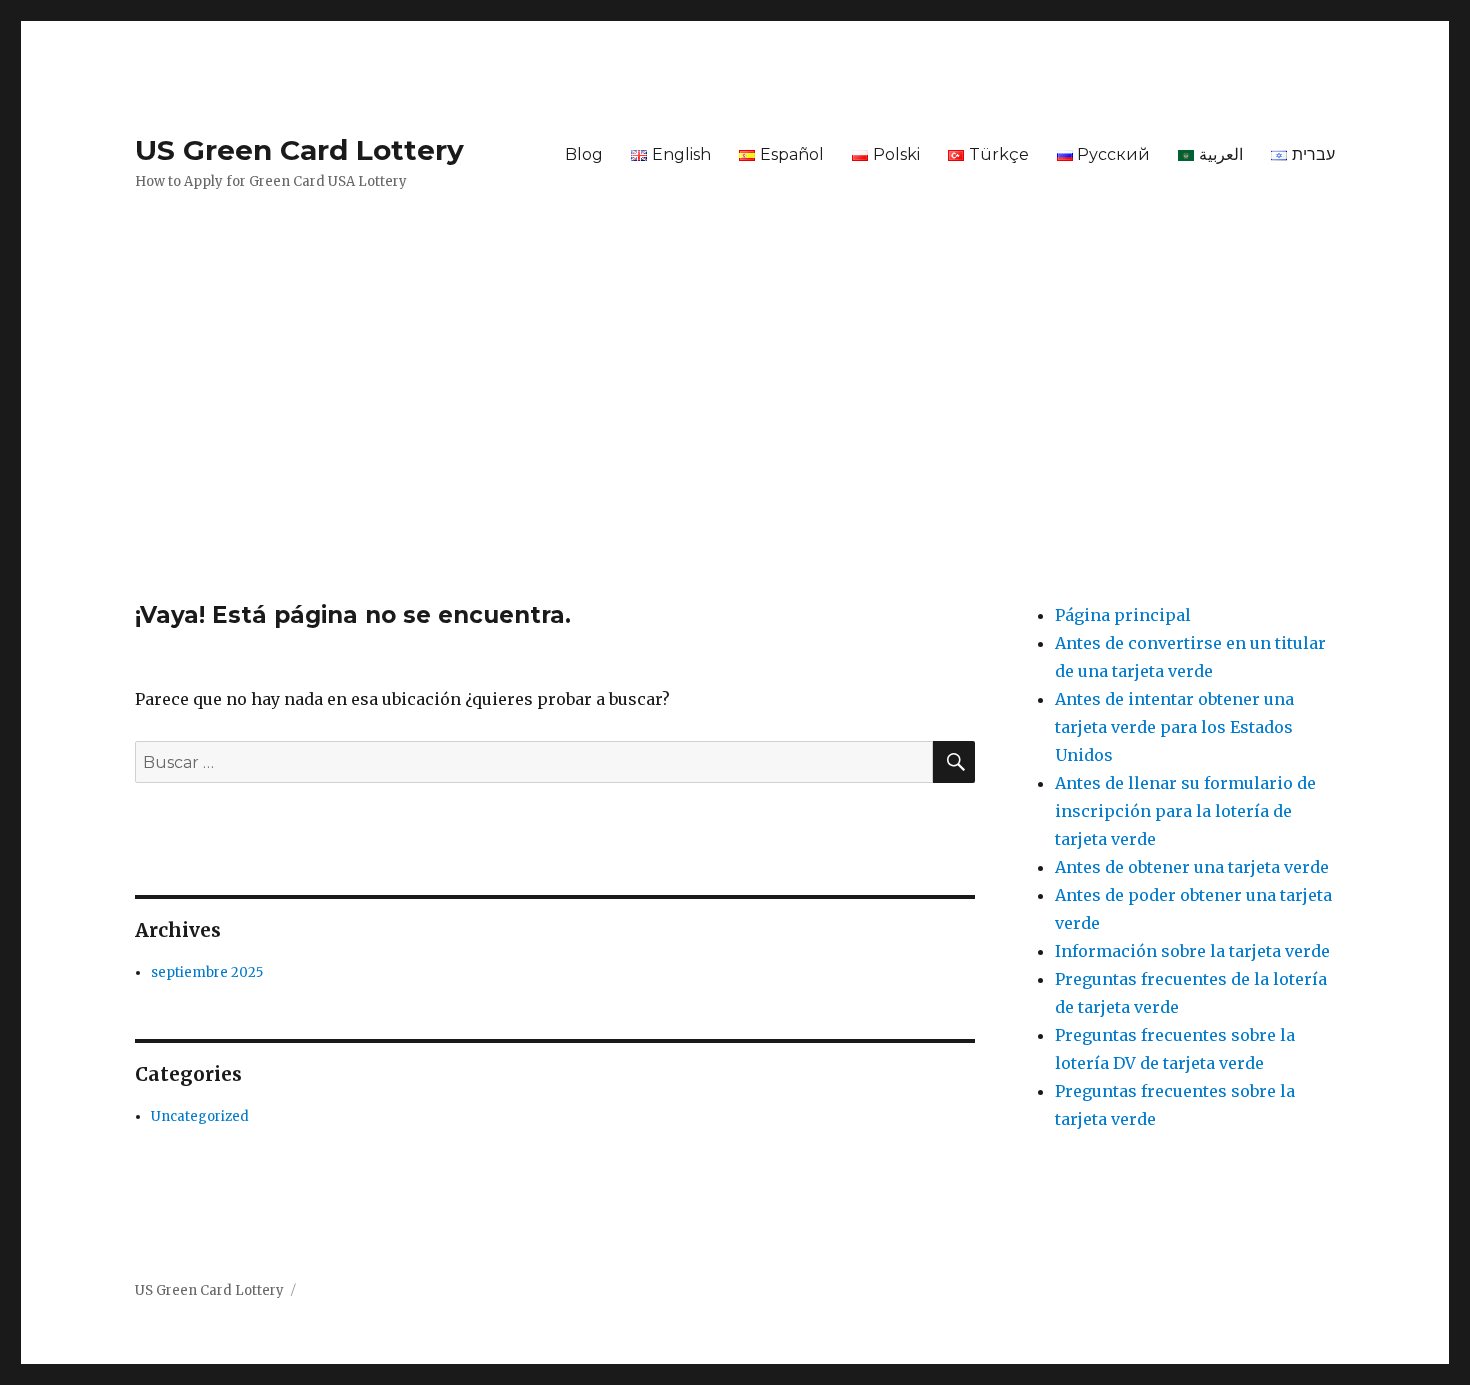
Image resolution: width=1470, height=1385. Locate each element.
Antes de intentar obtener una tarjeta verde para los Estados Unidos (1174, 727)
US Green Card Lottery (299, 150)
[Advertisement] (735, 453)
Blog (584, 154)
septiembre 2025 (207, 972)
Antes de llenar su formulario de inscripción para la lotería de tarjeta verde (1185, 811)
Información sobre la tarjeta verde (1192, 951)
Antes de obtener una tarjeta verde (1192, 867)
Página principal (1123, 615)
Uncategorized (200, 1116)
